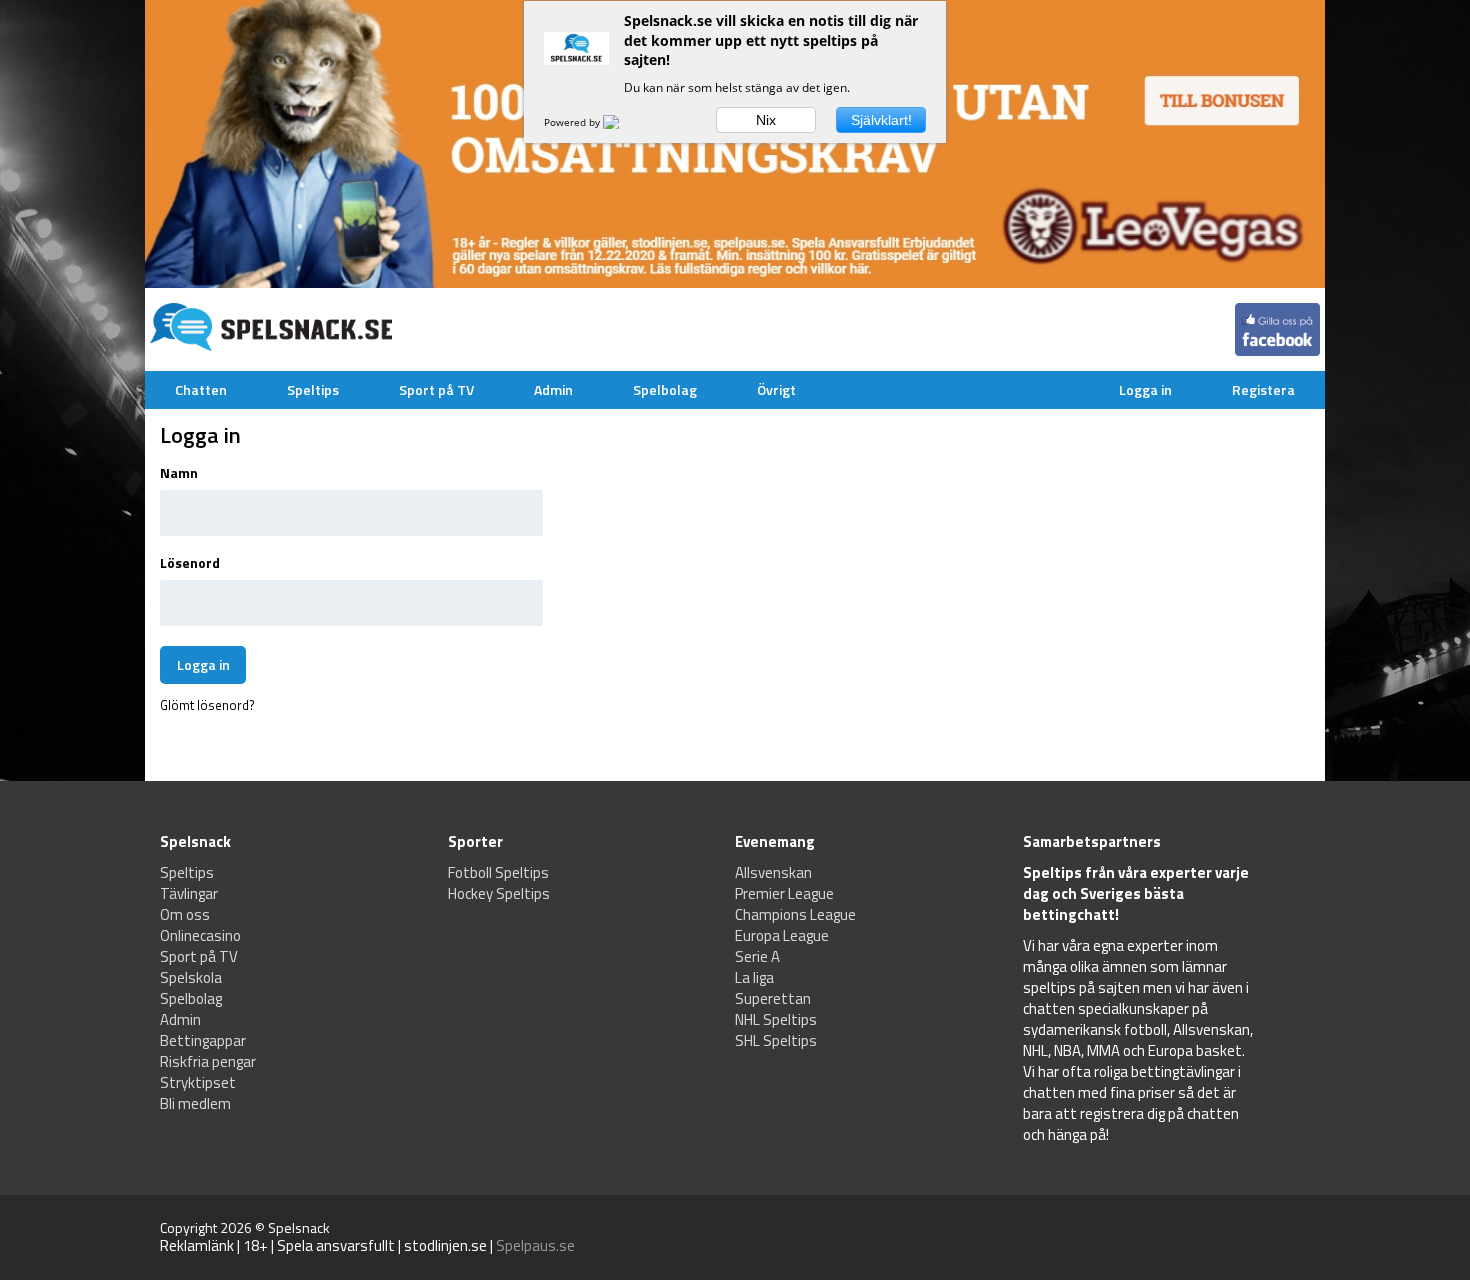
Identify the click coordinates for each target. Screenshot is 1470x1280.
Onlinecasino (200, 935)
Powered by (573, 122)
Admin (553, 389)
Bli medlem (195, 1103)
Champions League (795, 914)
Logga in (1145, 389)
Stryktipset (198, 1082)
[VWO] (623, 122)
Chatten (201, 389)
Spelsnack (299, 1227)
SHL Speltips (776, 1040)
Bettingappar (203, 1040)
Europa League (782, 935)
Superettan (773, 998)
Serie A (757, 956)
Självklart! (881, 120)
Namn (179, 473)
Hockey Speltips (499, 893)
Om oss (185, 914)
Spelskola (191, 977)
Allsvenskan (773, 872)
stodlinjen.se (445, 1245)
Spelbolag (665, 389)
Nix (766, 120)
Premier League (784, 893)
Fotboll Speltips (498, 872)
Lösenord (190, 563)
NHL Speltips (776, 1019)
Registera (1263, 389)
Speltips (313, 389)
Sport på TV (436, 389)
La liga (754, 977)
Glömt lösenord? (207, 705)
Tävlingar (189, 893)
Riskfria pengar (208, 1061)
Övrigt (776, 389)
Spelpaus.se (535, 1245)
